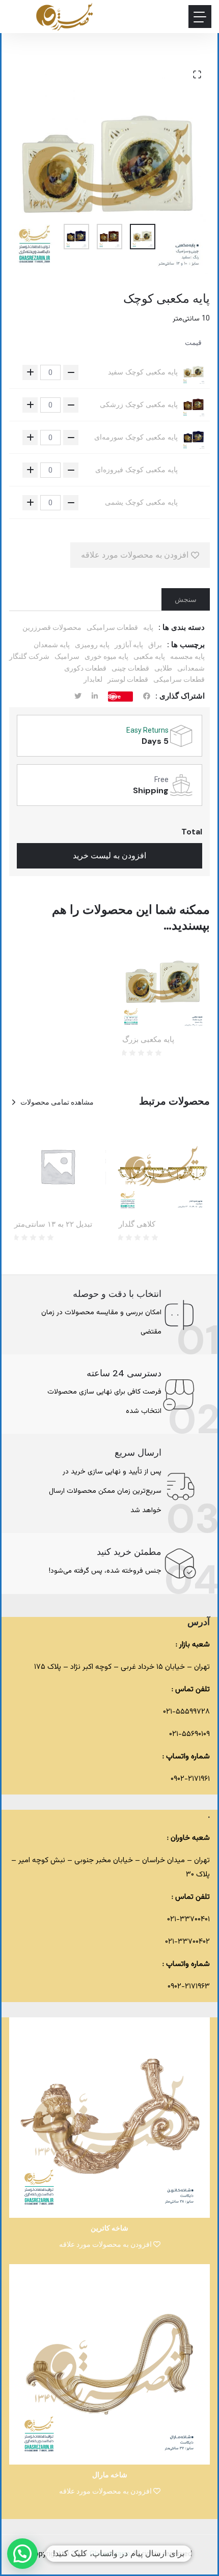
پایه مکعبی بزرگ (148, 1039)
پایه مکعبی (149, 656)
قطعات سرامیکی (112, 627)
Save (114, 696)
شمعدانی (191, 668)
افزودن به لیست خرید (109, 856)
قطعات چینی (130, 668)
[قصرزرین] (65, 17)
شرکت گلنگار (29, 656)
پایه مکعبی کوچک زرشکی (139, 404)
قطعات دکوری (85, 668)
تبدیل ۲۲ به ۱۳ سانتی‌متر (158, 1224)
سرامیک (67, 656)
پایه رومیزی (92, 645)
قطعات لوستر (128, 679)
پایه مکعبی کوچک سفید (143, 372)
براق (155, 645)
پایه (148, 627)
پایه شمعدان (52, 645)
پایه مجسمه (187, 656)
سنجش (186, 599)
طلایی (163, 668)
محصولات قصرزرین (52, 627)
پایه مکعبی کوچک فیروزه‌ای (136, 470)
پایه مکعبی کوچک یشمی (141, 502)
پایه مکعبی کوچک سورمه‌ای (136, 437)
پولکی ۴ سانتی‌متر (44, 1224)
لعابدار (93, 679)
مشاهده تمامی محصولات (57, 1102)
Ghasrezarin (111, 2554)
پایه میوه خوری (106, 656)
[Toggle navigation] (200, 17)
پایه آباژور (129, 645)
